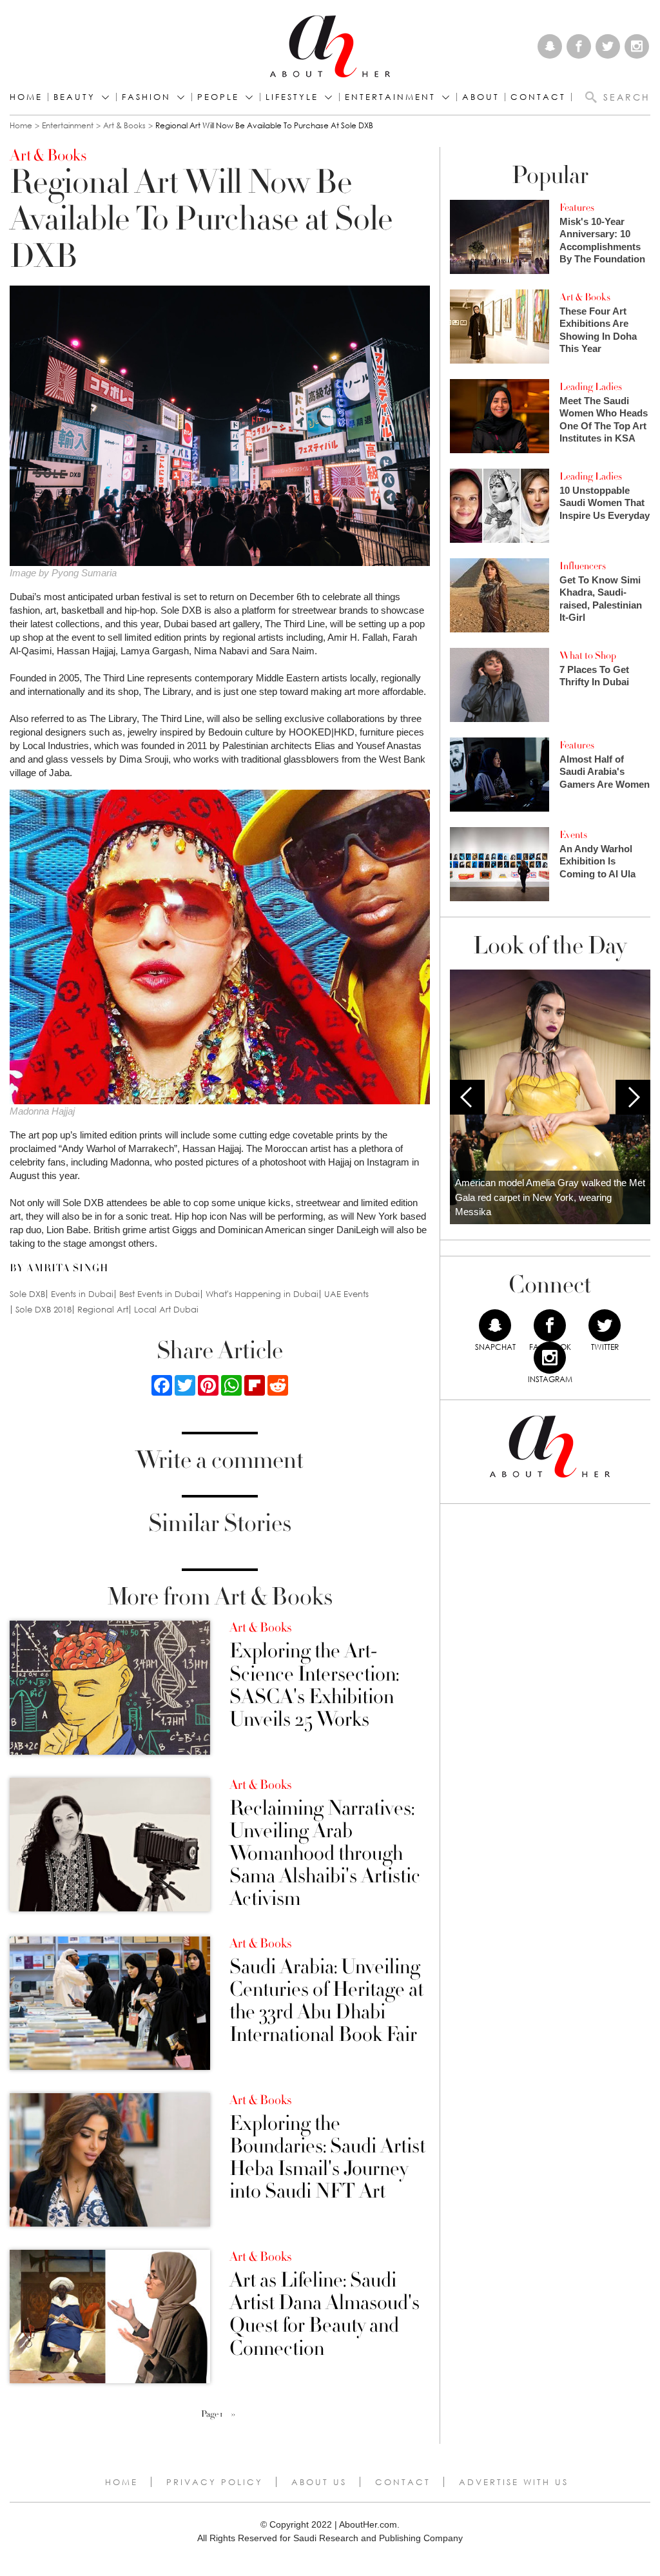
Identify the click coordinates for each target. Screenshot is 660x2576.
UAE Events (346, 1294)
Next (633, 1097)
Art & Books (124, 125)
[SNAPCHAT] (495, 1325)
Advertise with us (514, 2482)
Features (577, 208)
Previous (467, 1097)
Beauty (74, 97)
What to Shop (588, 656)
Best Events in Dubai (160, 1294)
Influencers (583, 566)
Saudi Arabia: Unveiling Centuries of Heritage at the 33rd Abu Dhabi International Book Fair (326, 2001)
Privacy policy (215, 2482)
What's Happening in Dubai (262, 1294)
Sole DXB (27, 1294)
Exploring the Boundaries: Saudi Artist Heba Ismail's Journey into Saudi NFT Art (327, 2158)
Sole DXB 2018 (44, 1310)
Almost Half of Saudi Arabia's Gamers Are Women (605, 772)
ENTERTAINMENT (390, 97)
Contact (403, 2482)
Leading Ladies (591, 387)
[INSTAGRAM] (550, 1358)
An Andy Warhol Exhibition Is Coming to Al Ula (597, 861)
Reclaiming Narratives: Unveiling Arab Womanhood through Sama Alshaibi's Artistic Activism (325, 1854)
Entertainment (68, 125)
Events (573, 835)
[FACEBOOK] (550, 1325)
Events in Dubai (82, 1294)
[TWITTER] (605, 1325)
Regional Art (103, 1310)
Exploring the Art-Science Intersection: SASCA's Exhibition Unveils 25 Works (314, 1685)
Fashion (146, 97)
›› (233, 2414)
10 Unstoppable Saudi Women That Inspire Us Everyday (605, 503)
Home (26, 97)
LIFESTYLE (292, 97)
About (481, 97)
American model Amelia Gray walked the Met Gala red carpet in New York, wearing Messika (550, 1197)
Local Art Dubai (166, 1310)
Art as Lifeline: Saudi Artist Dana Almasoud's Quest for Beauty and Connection (325, 2315)
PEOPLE (218, 97)
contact (538, 97)
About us (319, 2482)
